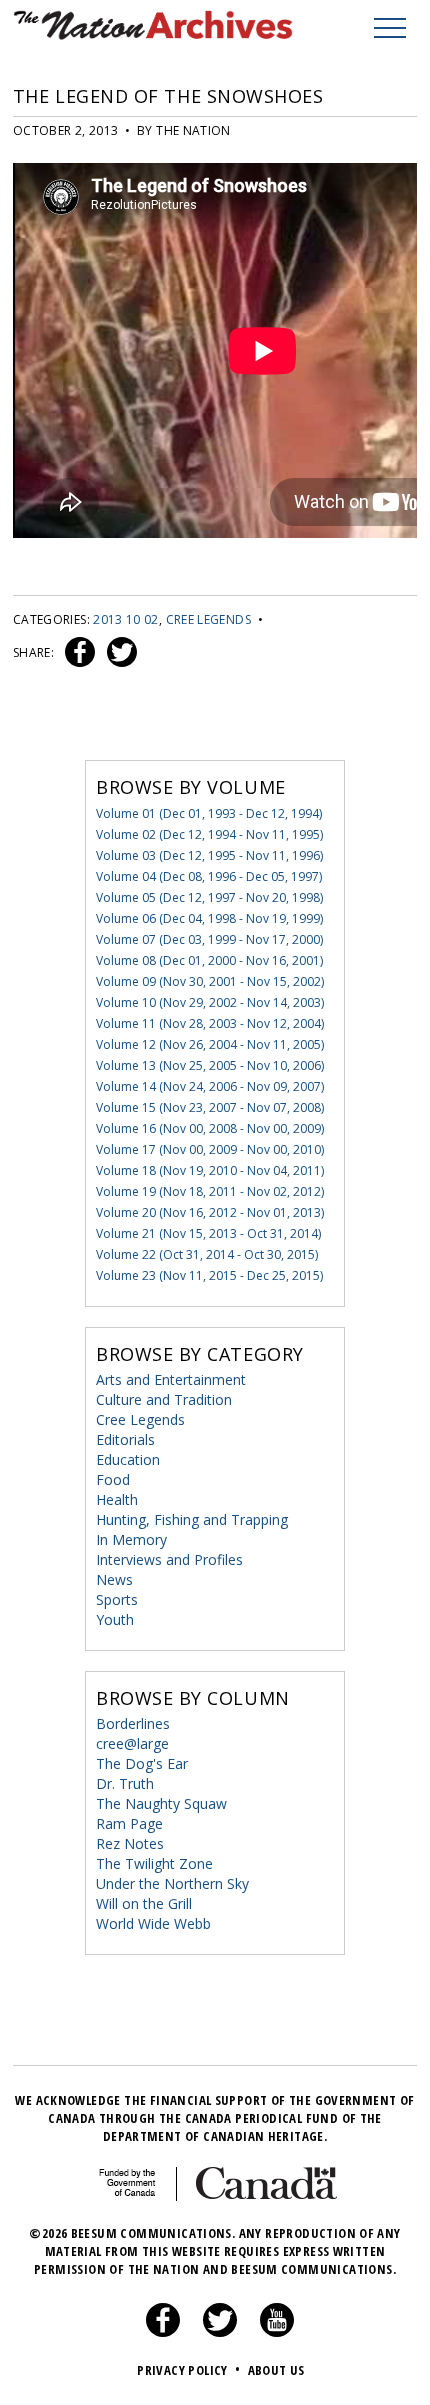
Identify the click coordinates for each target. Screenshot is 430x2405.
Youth (115, 1619)
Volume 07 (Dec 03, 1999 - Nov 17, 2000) (209, 939)
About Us (276, 2370)
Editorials (125, 1439)
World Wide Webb (153, 1923)
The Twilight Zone (154, 1863)
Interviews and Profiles (169, 1559)
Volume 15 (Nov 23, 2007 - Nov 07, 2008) (210, 1107)
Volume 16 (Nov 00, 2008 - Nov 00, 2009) (210, 1128)
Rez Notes (130, 1843)
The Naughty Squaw (161, 1803)
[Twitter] (220, 2332)
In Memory (131, 1539)
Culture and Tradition (164, 1399)
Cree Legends (208, 619)
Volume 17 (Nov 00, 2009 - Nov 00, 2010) (210, 1149)
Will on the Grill (144, 1903)
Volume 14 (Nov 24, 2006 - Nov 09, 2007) (210, 1086)
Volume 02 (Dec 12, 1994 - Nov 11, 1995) (209, 834)
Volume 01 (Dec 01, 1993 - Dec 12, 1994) (209, 813)
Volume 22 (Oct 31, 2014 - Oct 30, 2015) (207, 1254)
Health (117, 1499)
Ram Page (129, 1823)
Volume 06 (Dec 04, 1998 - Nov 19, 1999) (209, 918)
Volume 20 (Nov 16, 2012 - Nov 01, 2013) (210, 1212)
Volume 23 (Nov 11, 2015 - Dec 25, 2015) (209, 1275)
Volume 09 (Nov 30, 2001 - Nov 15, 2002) (210, 981)
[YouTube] (277, 2332)
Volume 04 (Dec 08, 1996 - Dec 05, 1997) (209, 876)
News (114, 1579)
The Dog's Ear (142, 1763)
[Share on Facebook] (77, 652)
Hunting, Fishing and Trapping (192, 1519)
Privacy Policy (188, 2370)
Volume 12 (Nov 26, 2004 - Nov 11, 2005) (210, 1044)
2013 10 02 (126, 619)
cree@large (132, 1743)
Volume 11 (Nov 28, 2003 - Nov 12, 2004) (210, 1023)
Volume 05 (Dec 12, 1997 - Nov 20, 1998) (209, 897)
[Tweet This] (118, 652)
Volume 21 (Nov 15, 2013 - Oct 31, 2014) (208, 1233)
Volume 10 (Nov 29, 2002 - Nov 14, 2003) (210, 1002)
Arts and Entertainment (171, 1379)
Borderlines (133, 1723)
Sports (117, 1599)
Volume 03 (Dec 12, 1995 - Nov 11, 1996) (209, 855)
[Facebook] (163, 2332)
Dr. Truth (125, 1783)
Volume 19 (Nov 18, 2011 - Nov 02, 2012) (210, 1191)
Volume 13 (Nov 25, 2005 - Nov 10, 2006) (210, 1065)
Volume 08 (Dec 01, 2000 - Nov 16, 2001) (209, 960)
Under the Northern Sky (172, 1883)
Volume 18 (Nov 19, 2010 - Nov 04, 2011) (210, 1170)
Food (113, 1479)
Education (128, 1459)
